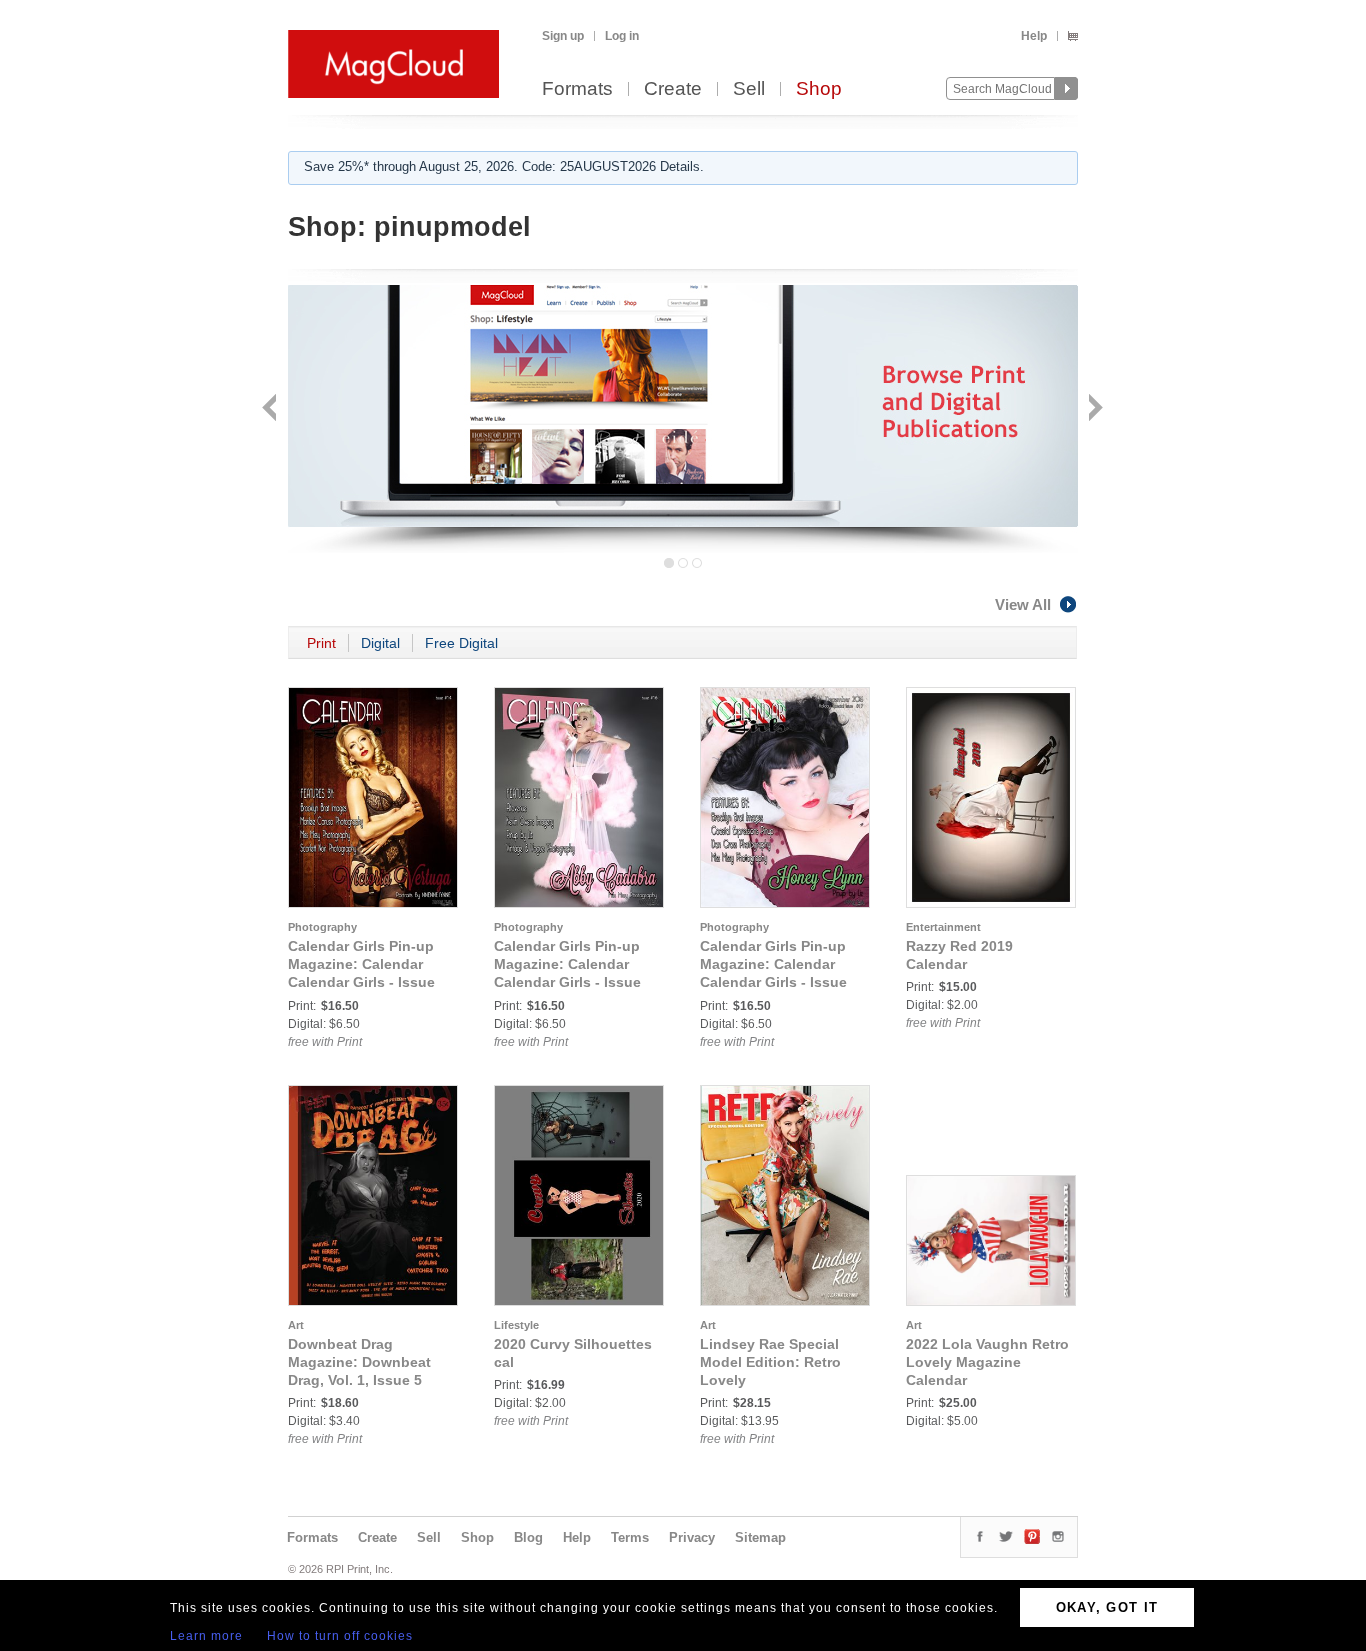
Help (1034, 36)
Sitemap (760, 1537)
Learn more (206, 1636)
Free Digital (461, 643)
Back (271, 409)
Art (296, 1325)
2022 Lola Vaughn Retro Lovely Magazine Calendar (987, 1362)
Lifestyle (516, 1325)
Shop (819, 89)
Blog (528, 1537)
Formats (577, 89)
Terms (630, 1537)
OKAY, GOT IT (1107, 1607)
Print (321, 643)
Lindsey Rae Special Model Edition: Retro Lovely (770, 1362)
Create (673, 89)
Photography (322, 927)
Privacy (692, 1537)
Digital (380, 643)
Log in (622, 36)
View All (1023, 604)
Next (1093, 409)
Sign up (563, 36)
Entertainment (943, 927)
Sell (749, 89)
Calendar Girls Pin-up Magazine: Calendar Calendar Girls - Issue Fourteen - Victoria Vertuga (361, 982)
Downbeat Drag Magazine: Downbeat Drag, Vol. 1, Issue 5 (359, 1362)
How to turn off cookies (340, 1636)
